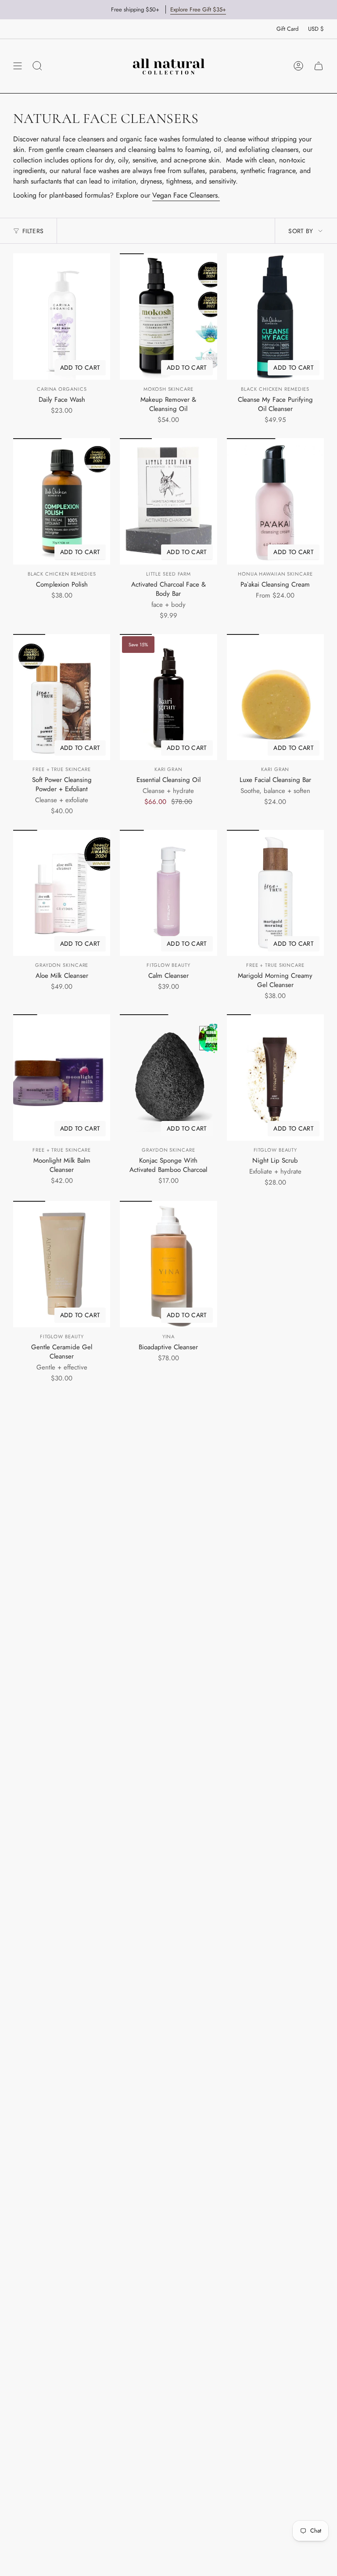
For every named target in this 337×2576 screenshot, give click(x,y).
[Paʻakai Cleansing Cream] (275, 501)
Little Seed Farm (168, 574)
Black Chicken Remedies (275, 389)
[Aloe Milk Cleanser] (62, 893)
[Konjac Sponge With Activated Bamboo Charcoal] (168, 1077)
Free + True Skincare (62, 769)
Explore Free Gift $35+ (198, 9)
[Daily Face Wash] (62, 317)
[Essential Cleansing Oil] (168, 697)
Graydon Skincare (62, 965)
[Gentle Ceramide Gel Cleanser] (62, 1264)
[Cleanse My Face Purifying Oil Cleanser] (275, 317)
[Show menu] (18, 66)
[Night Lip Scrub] (275, 1077)
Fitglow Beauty (168, 965)
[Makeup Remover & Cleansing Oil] (168, 317)
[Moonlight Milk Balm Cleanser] (62, 1077)
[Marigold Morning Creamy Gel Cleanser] (275, 893)
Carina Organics (62, 389)
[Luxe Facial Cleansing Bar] (275, 697)
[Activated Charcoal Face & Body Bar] (168, 501)
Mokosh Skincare (168, 389)
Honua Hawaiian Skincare (275, 574)
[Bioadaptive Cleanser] (168, 1264)
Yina (169, 1337)
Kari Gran (168, 769)
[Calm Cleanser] (168, 893)
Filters (33, 231)
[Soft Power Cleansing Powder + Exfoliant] (62, 697)
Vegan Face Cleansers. (186, 195)
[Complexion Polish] (62, 501)
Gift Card (287, 29)
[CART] (319, 66)
